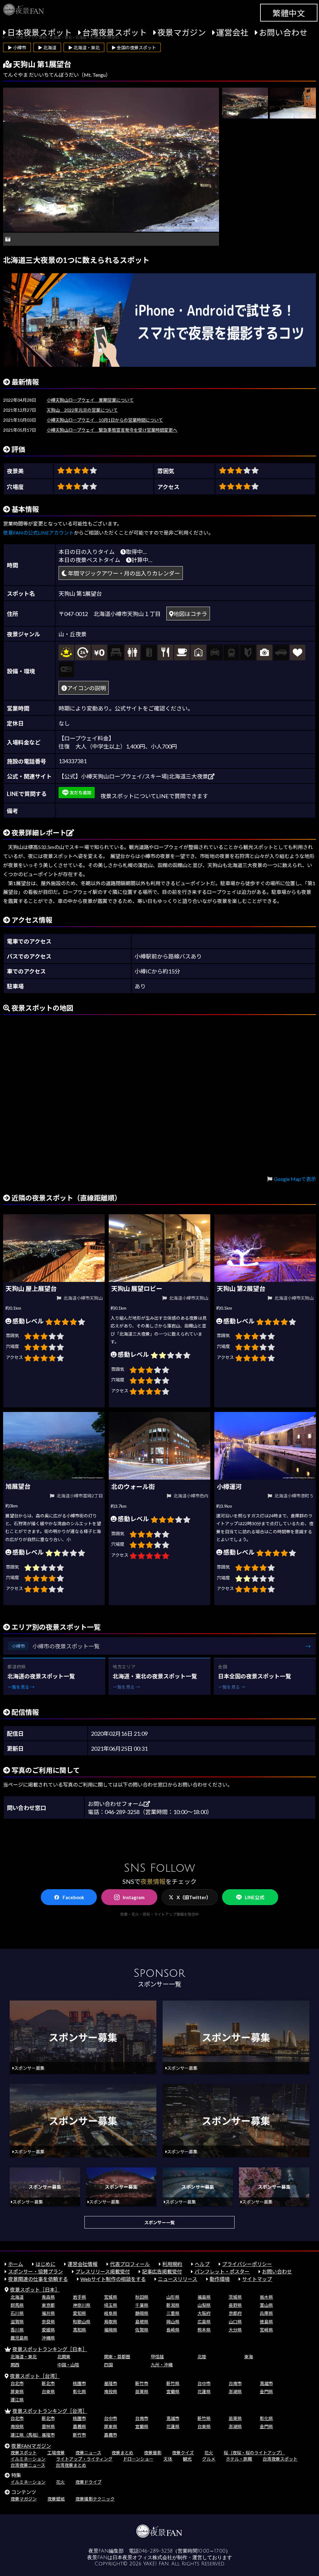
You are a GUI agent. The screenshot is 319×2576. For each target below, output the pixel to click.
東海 (249, 2357)
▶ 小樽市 (17, 48)
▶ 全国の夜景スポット (134, 48)
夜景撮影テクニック (95, 2499)
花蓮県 (204, 2392)
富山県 (266, 2305)
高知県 (79, 2330)
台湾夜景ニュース (28, 2465)
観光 (187, 2459)
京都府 (235, 2313)
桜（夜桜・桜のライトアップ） (254, 2453)
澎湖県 (235, 2392)
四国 (108, 2365)
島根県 (142, 2322)
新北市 (48, 2383)
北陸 (202, 2357)
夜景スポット (24, 2453)
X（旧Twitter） (194, 1897)
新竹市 (142, 2383)
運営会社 (232, 32)
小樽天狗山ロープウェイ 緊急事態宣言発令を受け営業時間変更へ (112, 430)
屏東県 (17, 2392)
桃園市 (79, 2383)
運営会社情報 (83, 2264)
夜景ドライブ (88, 2482)
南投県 (111, 2392)
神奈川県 (82, 2305)
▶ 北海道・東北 (84, 48)
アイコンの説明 (86, 688)
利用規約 (172, 2264)
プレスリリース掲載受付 (103, 2271)
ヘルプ (202, 2264)
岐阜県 (111, 2313)
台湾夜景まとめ (71, 2465)
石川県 (17, 2313)
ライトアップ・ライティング (84, 2459)
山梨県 (204, 2305)
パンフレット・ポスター (222, 2271)
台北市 (17, 2383)
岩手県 (79, 2297)
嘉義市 (111, 2435)
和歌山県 (82, 2322)
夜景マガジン (182, 32)
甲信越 (157, 2357)
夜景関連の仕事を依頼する (38, 2279)
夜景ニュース (88, 2453)
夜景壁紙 (56, 2499)
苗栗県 (142, 2392)
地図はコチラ (190, 614)
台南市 (235, 2383)
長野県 (235, 2305)
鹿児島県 (19, 2338)
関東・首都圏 (117, 2357)
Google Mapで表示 (295, 1179)
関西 (15, 2365)
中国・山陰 (68, 2365)
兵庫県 (266, 2313)
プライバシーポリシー (247, 2264)
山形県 (173, 2297)
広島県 (204, 2322)
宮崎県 (266, 2330)
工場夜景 (56, 2453)
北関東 (64, 2357)
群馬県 (17, 2305)
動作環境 (220, 2279)
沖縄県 (48, 2338)
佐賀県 (142, 2330)
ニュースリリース (178, 2279)
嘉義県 (79, 2426)
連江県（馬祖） (26, 2435)
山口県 (235, 2322)
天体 (168, 2459)
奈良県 (48, 2322)
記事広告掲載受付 (162, 2271)
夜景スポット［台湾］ (35, 2376)
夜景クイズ (183, 2453)
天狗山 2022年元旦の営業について (82, 410)
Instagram (134, 1897)
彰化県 (79, 2392)
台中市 (204, 2383)
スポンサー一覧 (159, 2222)
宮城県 (111, 2297)
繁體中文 (289, 13)
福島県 (204, 2297)
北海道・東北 (24, 2357)
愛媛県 (48, 2330)
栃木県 (266, 2297)
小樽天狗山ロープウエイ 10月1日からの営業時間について (105, 420)
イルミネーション (28, 2459)
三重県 (173, 2313)
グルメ (209, 2459)
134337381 (73, 761)
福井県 (48, 2313)
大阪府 (204, 2313)
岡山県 (173, 2322)
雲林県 (48, 2426)
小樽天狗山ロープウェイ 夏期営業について (90, 400)
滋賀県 (17, 2322)
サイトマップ (257, 2279)
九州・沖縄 (162, 2365)
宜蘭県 (173, 2392)
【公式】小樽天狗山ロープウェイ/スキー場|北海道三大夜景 (133, 776)
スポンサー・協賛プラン (36, 2271)
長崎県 (173, 2330)
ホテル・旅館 (239, 2459)
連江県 (17, 2400)
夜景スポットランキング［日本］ (50, 2349)
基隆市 (111, 2383)
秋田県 (142, 2297)
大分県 (235, 2330)
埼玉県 (111, 2305)
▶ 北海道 (47, 48)
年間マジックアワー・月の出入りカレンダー (124, 573)
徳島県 (266, 2322)
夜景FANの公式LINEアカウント (38, 533)
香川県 (17, 2330)
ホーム (16, 2264)
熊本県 (204, 2330)
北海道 (17, 2297)
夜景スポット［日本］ (35, 2290)
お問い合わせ (283, 32)
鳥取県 (111, 2322)
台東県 (48, 2392)
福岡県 (111, 2330)
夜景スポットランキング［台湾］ (50, 2411)
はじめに (45, 2264)
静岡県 (142, 2313)
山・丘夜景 (73, 634)
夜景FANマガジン (31, 2446)
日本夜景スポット (40, 32)
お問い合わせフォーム (116, 1804)
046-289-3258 (156, 2551)
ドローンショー (138, 2459)
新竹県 (173, 2383)
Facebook (73, 1897)
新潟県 (173, 2305)
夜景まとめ (122, 2453)
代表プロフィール (130, 2264)
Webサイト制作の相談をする (113, 2279)
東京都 (48, 2305)
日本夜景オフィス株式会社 (142, 2558)
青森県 (48, 2297)
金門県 (266, 2392)
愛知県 (79, 2313)
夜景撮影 (153, 2453)
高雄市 (266, 2383)
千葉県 (142, 2305)
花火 (209, 2453)
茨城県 (235, 2297)
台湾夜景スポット (115, 32)
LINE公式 (255, 1897)
